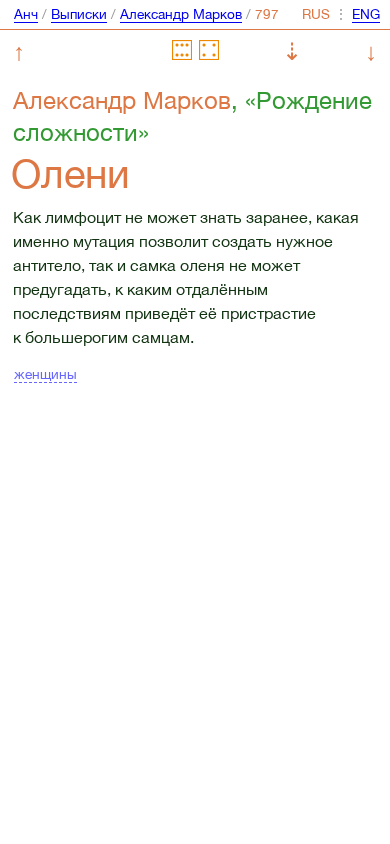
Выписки (79, 14)
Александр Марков (181, 14)
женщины (45, 374)
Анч (26, 14)
